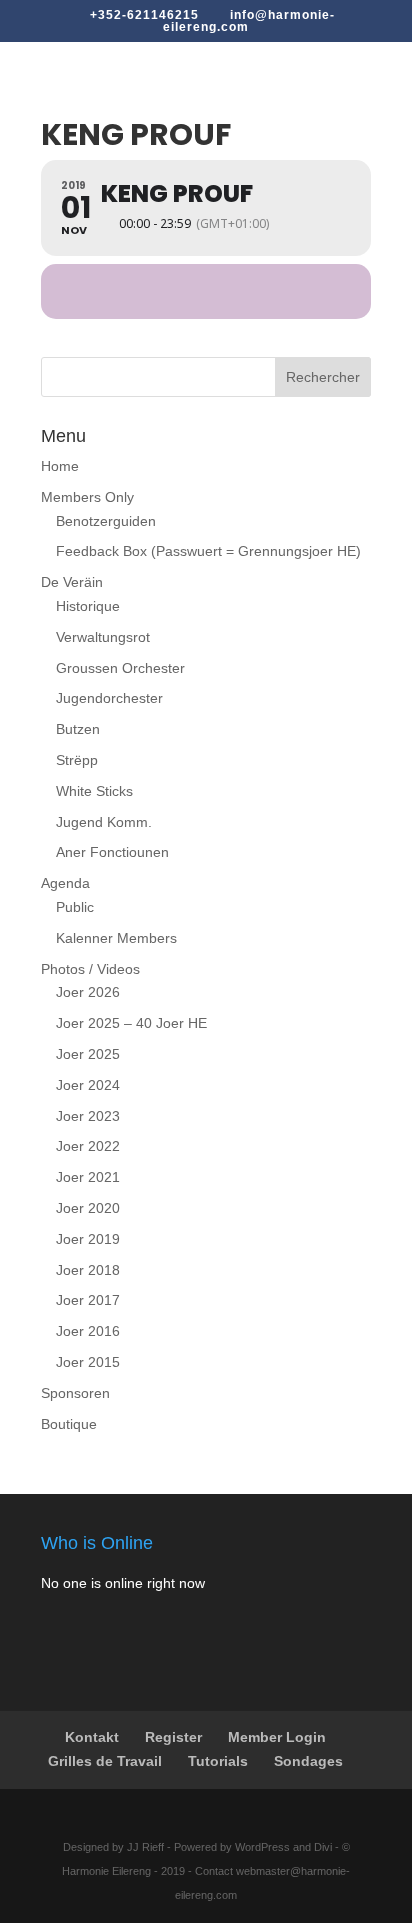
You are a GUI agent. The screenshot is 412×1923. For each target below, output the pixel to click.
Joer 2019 (88, 1239)
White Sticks (94, 791)
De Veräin (72, 582)
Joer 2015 (88, 1362)
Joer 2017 (88, 1300)
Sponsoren (75, 1393)
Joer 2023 (88, 1116)
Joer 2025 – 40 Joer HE (131, 1023)
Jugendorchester (109, 698)
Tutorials (218, 1761)
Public (75, 907)
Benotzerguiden (106, 521)
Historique (88, 606)
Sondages (308, 1761)
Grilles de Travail (105, 1761)
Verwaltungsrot (103, 637)
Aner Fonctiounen (112, 852)
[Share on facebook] (183, 291)
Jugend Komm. (104, 822)
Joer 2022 (88, 1146)
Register (173, 1737)
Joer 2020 (88, 1208)
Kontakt (92, 1737)
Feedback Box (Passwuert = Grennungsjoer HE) (208, 551)
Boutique (69, 1424)
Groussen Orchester (120, 668)
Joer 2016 (88, 1331)
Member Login (277, 1737)
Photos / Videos (90, 969)
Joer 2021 (88, 1177)
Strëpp (77, 760)
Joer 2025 (88, 1054)
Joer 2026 (88, 992)
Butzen (78, 729)
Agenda (65, 883)
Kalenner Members (116, 938)
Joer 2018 (88, 1270)
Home (60, 466)
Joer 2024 (88, 1085)
